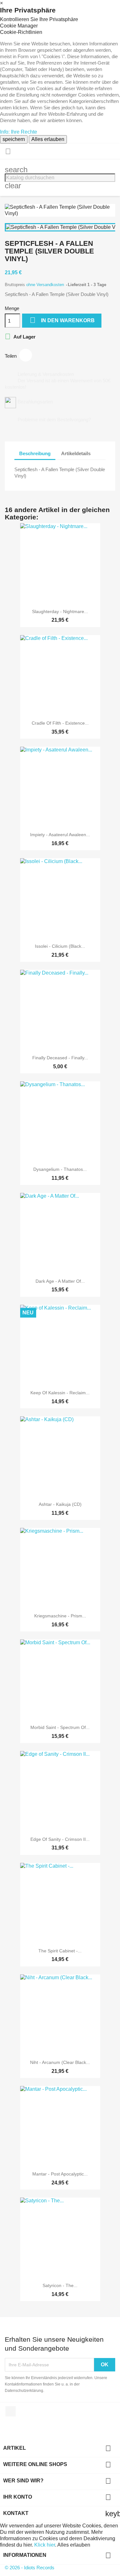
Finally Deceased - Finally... (60, 1058)
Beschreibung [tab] (35, 453)
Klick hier (45, 2545)
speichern (14, 139)
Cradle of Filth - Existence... (60, 723)
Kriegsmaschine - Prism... (60, 1616)
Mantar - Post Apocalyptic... (60, 2174)
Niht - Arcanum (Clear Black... (60, 2062)
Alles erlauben (48, 139)
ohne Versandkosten (46, 285)
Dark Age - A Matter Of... (60, 1281)
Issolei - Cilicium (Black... (60, 946)
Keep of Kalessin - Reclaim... (60, 1393)
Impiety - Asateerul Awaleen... (60, 835)
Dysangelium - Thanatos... (60, 1169)
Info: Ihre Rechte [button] (19, 132)
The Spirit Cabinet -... (60, 1951)
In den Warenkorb (62, 320)
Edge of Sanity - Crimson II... (60, 1839)
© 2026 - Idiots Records (30, 2568)
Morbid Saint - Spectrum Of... (60, 1727)
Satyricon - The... (60, 2285)
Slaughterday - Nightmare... (60, 611)
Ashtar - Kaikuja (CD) (60, 1504)
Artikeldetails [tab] (76, 453)
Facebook (11, 2411)
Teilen (26, 355)
